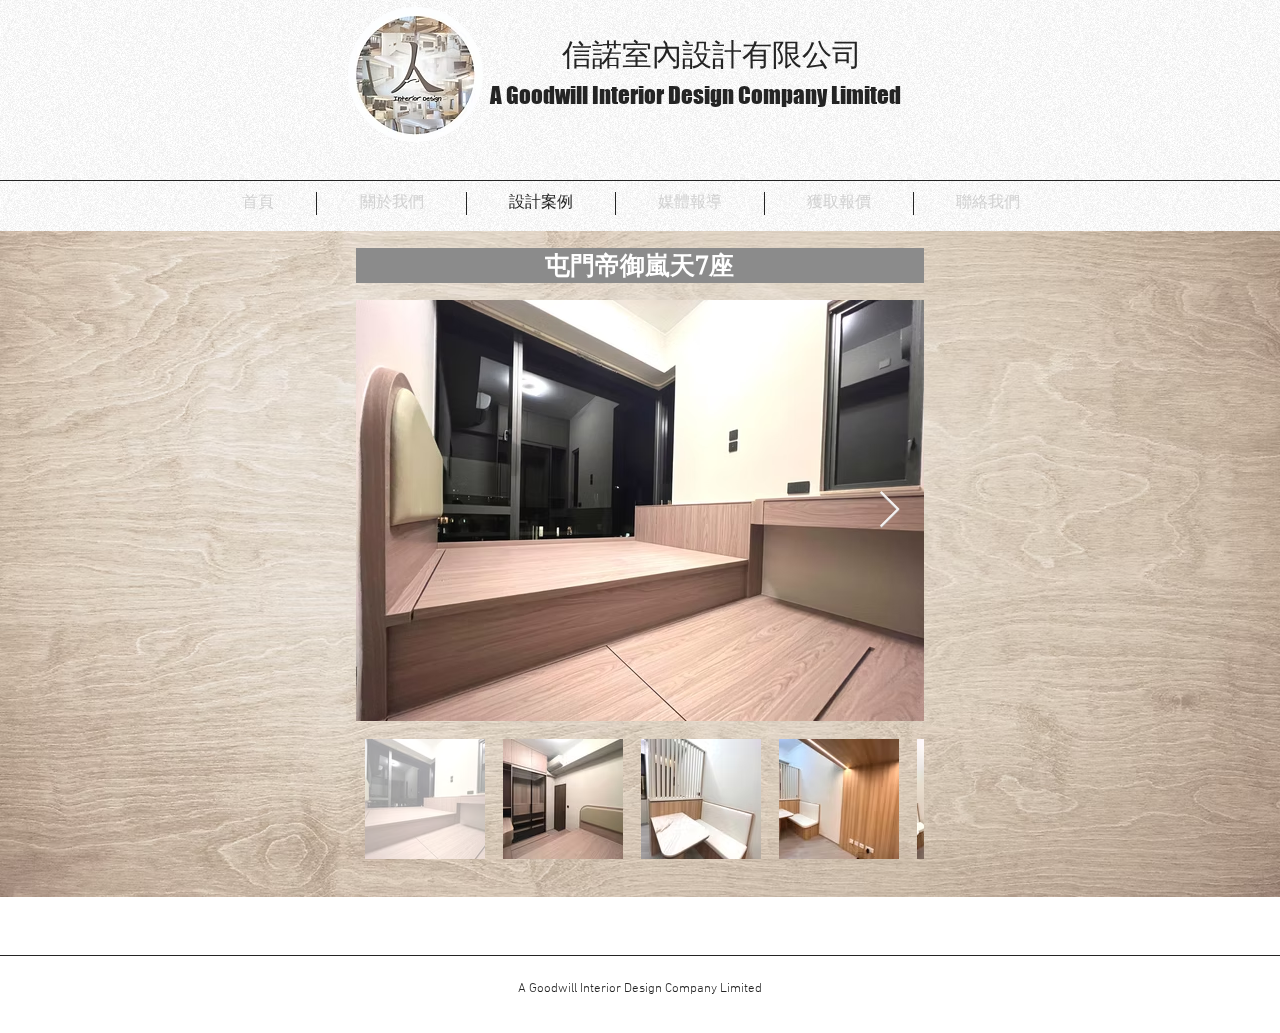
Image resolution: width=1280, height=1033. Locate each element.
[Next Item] (889, 510)
